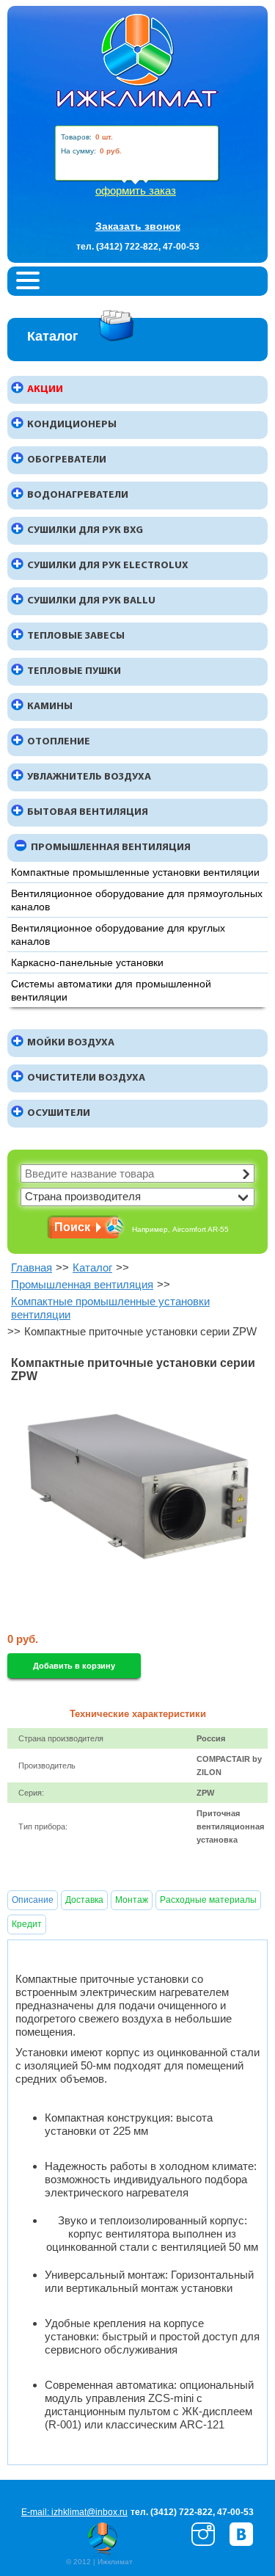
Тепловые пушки (74, 671)
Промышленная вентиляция (111, 848)
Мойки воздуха (71, 1043)
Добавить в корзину (74, 1666)
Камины (50, 707)
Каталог (92, 1267)
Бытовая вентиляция (88, 812)
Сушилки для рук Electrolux (108, 566)
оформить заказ (136, 191)
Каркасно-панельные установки (87, 962)
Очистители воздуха (86, 1078)
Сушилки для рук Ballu (91, 601)
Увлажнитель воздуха (89, 777)
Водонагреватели (78, 495)
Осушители (59, 1113)
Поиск (72, 1227)
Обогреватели (67, 460)
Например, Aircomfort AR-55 (180, 1229)
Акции (45, 389)
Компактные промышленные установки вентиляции (135, 872)
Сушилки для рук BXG (85, 530)
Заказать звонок (138, 226)
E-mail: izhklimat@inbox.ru (74, 2512)
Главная (32, 1267)
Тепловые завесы (76, 636)
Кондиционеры (72, 425)
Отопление (59, 742)
